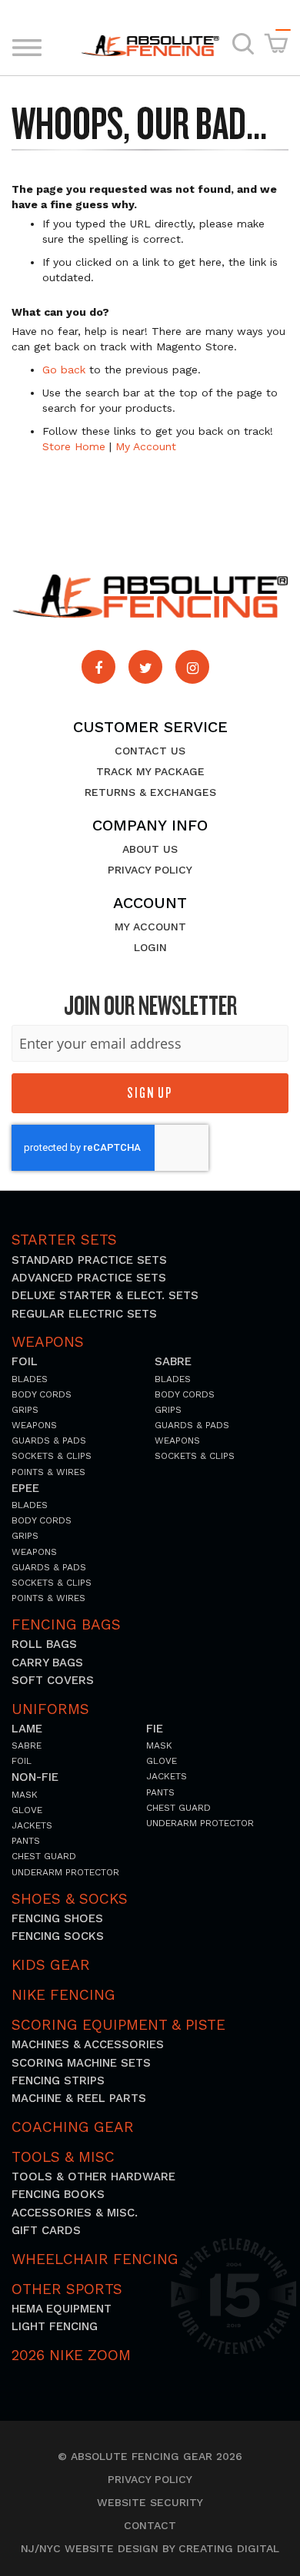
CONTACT (150, 2526)
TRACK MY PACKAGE (150, 771)
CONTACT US (150, 751)
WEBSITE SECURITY (150, 2503)
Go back (64, 370)
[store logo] (150, 46)
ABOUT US (150, 849)
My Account (146, 446)
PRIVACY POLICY (150, 870)
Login (150, 947)
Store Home (74, 446)
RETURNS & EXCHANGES (150, 792)
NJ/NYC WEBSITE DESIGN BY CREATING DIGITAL (150, 2549)
